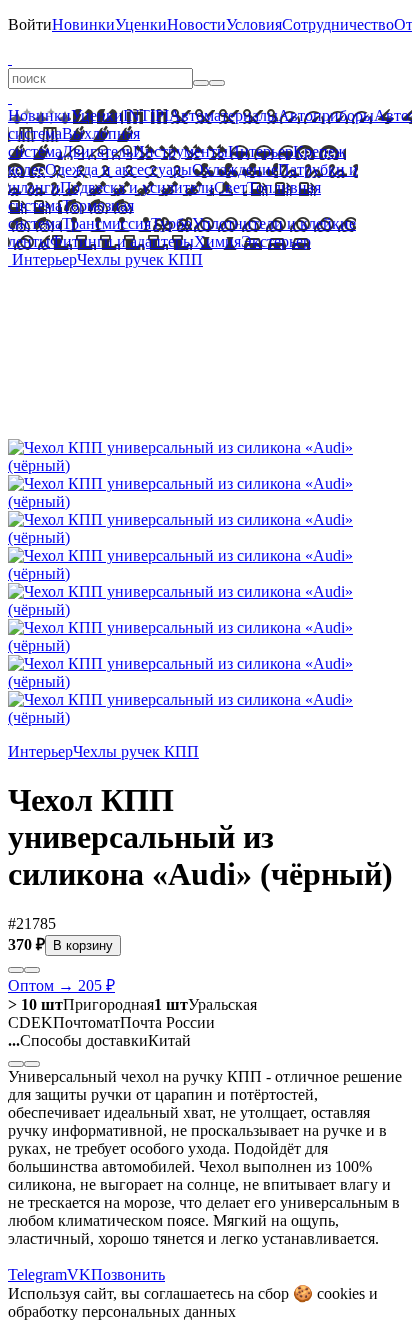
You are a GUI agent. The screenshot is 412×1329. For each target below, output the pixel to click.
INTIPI (146, 115)
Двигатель (97, 151)
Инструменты (180, 151)
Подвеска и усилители (137, 187)
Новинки (83, 24)
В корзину (83, 945)
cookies (341, 1293)
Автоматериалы (223, 115)
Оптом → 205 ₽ (61, 985)
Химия (217, 241)
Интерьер (260, 151)
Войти (30, 24)
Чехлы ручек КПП (140, 259)
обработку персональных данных (122, 1311)
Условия (254, 24)
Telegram (37, 1274)
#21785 (32, 923)
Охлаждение (235, 169)
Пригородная (81, 1004)
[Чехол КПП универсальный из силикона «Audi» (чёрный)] (206, 465)
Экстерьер (276, 241)
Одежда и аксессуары (118, 169)
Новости (196, 24)
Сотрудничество (338, 24)
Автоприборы (326, 115)
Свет (230, 187)
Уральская (205, 1004)
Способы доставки (78, 1040)
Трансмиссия (106, 223)
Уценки (141, 24)
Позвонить (128, 1274)
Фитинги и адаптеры (122, 241)
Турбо (171, 223)
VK (79, 1274)
